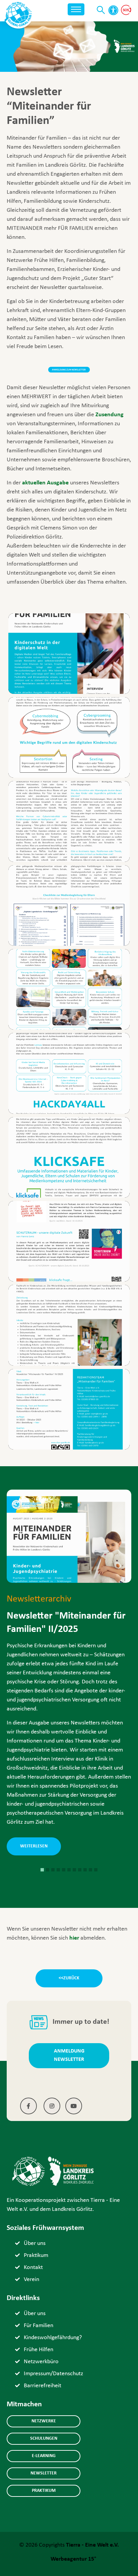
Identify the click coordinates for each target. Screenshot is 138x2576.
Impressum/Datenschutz (53, 2374)
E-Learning (44, 2456)
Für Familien (39, 2326)
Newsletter (44, 2473)
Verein (31, 2280)
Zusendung (109, 415)
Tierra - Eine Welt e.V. (92, 2545)
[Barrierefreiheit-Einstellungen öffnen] (113, 10)
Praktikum (36, 2255)
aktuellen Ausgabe (45, 483)
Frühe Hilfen (39, 2350)
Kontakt (33, 2267)
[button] (42, 1870)
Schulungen (44, 2439)
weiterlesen (34, 1846)
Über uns (35, 2243)
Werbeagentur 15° (73, 2559)
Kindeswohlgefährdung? (53, 2338)
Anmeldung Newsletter (69, 2055)
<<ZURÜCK (69, 1978)
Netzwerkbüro (41, 2362)
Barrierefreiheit (43, 2386)
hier (75, 1938)
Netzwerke (44, 2421)
